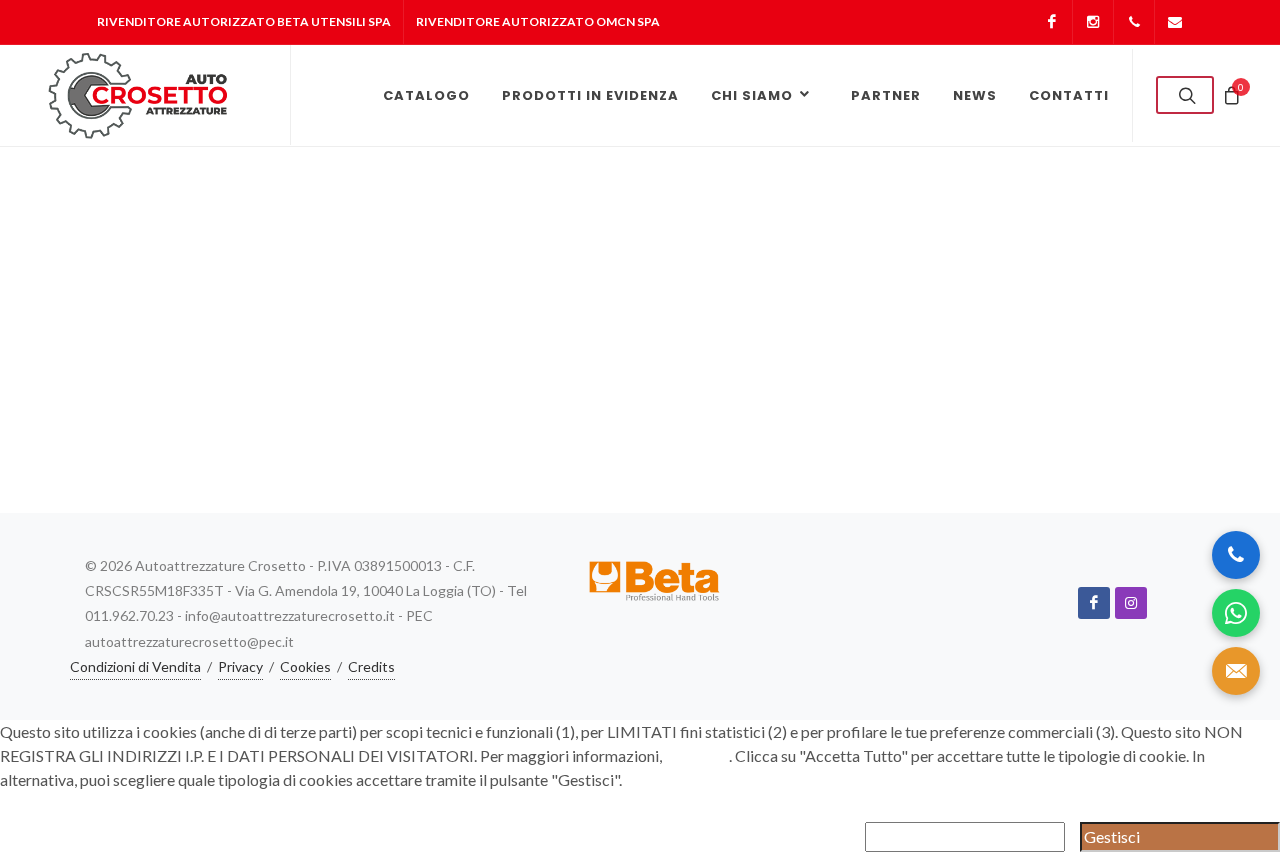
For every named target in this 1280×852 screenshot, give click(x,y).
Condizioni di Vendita (135, 666)
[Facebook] (1052, 22)
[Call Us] (1236, 555)
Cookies (305, 666)
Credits (371, 666)
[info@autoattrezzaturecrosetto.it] (1175, 22)
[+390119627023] (1134, 22)
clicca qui (697, 755)
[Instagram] (1093, 22)
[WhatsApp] (1236, 613)
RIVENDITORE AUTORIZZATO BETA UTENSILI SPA (244, 21)
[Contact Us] (1236, 671)
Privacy (240, 666)
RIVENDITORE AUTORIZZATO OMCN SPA (538, 21)
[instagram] (1131, 603)
